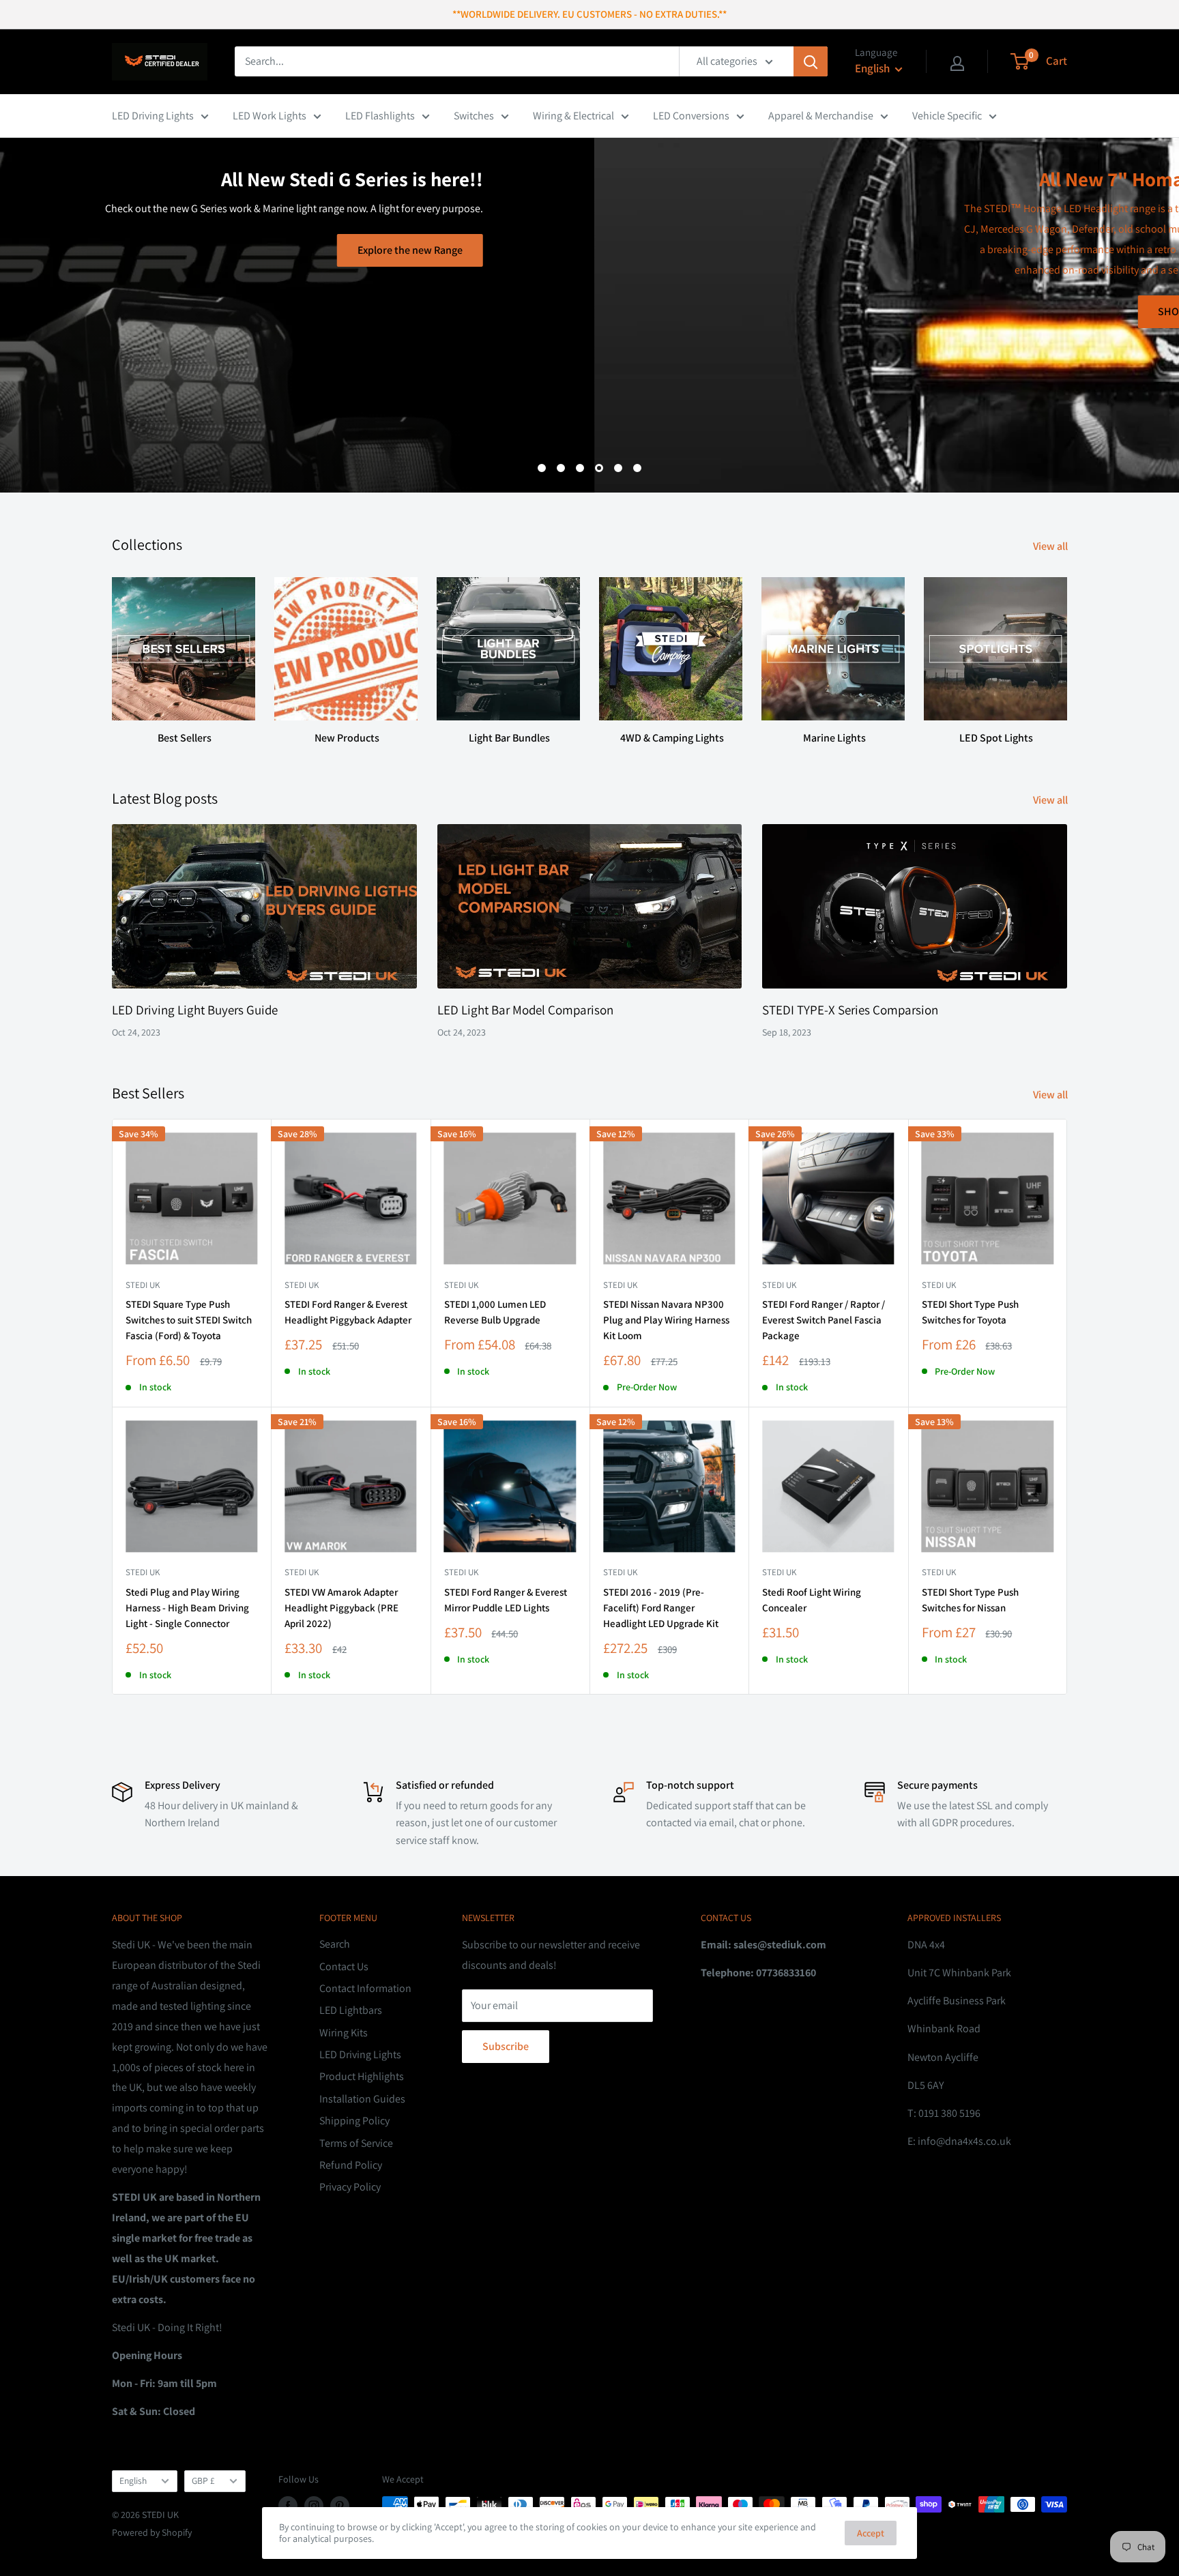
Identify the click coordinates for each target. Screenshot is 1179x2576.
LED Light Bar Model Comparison (525, 1010)
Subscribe (506, 2046)
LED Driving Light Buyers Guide (195, 1010)
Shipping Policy (354, 2121)
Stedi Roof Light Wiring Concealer (812, 1600)
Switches (474, 116)
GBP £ (203, 2480)
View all (1051, 546)
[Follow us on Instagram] (314, 2506)
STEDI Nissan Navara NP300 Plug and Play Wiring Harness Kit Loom (666, 1320)
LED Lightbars (351, 2010)
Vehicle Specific (947, 116)
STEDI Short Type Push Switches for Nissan (970, 1600)
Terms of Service (356, 2143)
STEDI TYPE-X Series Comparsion (850, 1010)
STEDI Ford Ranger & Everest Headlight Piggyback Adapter (348, 1312)
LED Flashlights (380, 116)
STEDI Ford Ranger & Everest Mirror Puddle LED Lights (506, 1600)
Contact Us (344, 1966)
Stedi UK (143, 1285)
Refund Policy (351, 2165)
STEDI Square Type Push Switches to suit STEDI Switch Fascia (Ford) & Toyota (189, 1320)
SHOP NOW (590, 311)
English (133, 2480)
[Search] (811, 61)
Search (335, 1944)
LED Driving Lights (153, 116)
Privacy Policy (350, 2187)
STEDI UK (939, 1285)
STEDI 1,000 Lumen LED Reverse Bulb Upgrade (495, 1312)
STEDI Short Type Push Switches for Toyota (970, 1312)
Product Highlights (362, 2076)
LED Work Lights (270, 116)
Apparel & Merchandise (821, 116)
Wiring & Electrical (573, 116)
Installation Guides (362, 2099)
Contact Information (365, 1988)
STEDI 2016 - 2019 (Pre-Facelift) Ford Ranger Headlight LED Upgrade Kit (661, 1608)
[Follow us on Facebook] (288, 2506)
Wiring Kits (344, 2033)
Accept (871, 2533)
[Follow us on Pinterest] (340, 2506)
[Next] (1067, 648)
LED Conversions (691, 116)
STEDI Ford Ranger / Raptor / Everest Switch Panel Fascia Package (824, 1320)
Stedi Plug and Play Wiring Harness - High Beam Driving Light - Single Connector (187, 1608)
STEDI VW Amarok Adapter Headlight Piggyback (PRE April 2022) (341, 1608)
